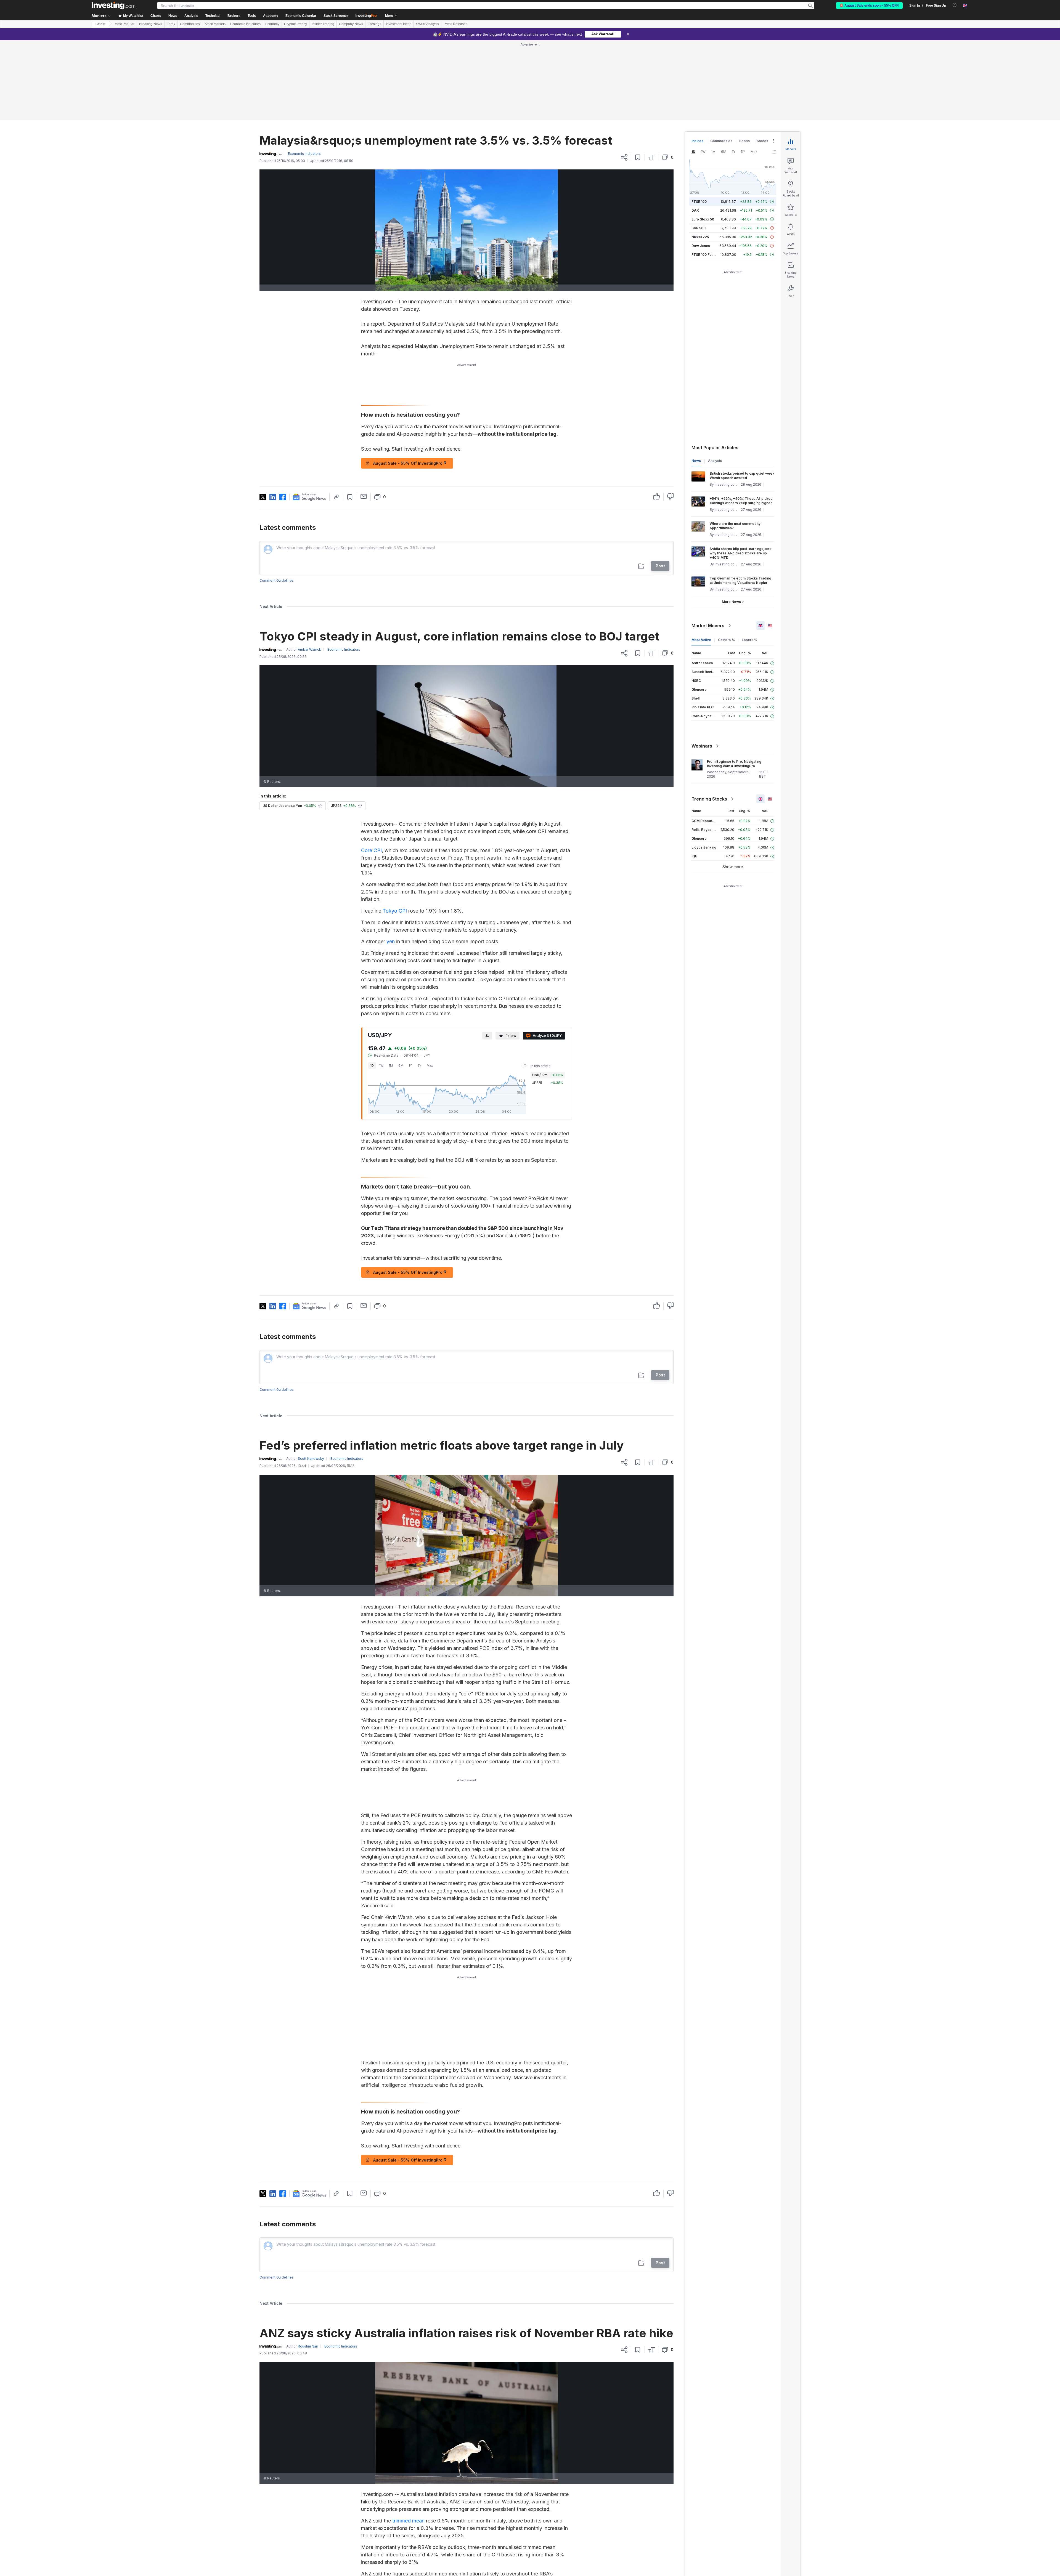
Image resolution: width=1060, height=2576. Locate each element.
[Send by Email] (364, 417)
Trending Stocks (709, 719)
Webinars (702, 666)
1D (372, 986)
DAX (695, 131)
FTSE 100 (699, 122)
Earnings (374, 24)
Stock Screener (336, 16)
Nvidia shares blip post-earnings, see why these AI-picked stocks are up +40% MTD (741, 473)
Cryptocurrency (296, 24)
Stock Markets (215, 24)
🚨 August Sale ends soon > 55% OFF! (869, 6)
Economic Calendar (301, 16)
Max (430, 986)
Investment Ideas (399, 24)
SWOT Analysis (427, 24)
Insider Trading (323, 24)
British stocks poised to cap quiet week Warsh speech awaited (742, 396)
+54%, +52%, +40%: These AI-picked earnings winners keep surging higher (741, 421)
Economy (272, 24)
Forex (171, 24)
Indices (697, 61)
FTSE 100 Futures (706, 175)
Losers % (750, 560)
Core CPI (371, 771)
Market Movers (708, 546)
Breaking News (151, 24)
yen (391, 862)
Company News (351, 24)
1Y (410, 986)
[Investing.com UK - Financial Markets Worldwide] (113, 6)
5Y (419, 986)
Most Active (701, 560)
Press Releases (455, 24)
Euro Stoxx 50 (703, 139)
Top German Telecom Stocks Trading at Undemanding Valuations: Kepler (740, 501)
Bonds (744, 61)
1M (391, 986)
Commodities (190, 24)
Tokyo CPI (395, 831)
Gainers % (726, 560)
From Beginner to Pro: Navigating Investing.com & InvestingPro (734, 684)
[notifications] (955, 5)
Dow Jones (701, 166)
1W (381, 986)
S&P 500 (699, 148)
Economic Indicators (245, 24)
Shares (762, 61)
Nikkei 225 (700, 157)
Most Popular (124, 24)
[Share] (624, 78)
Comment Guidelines (277, 501)
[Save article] (638, 78)
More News (731, 522)
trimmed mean (408, 2441)
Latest (100, 24)
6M (401, 986)
